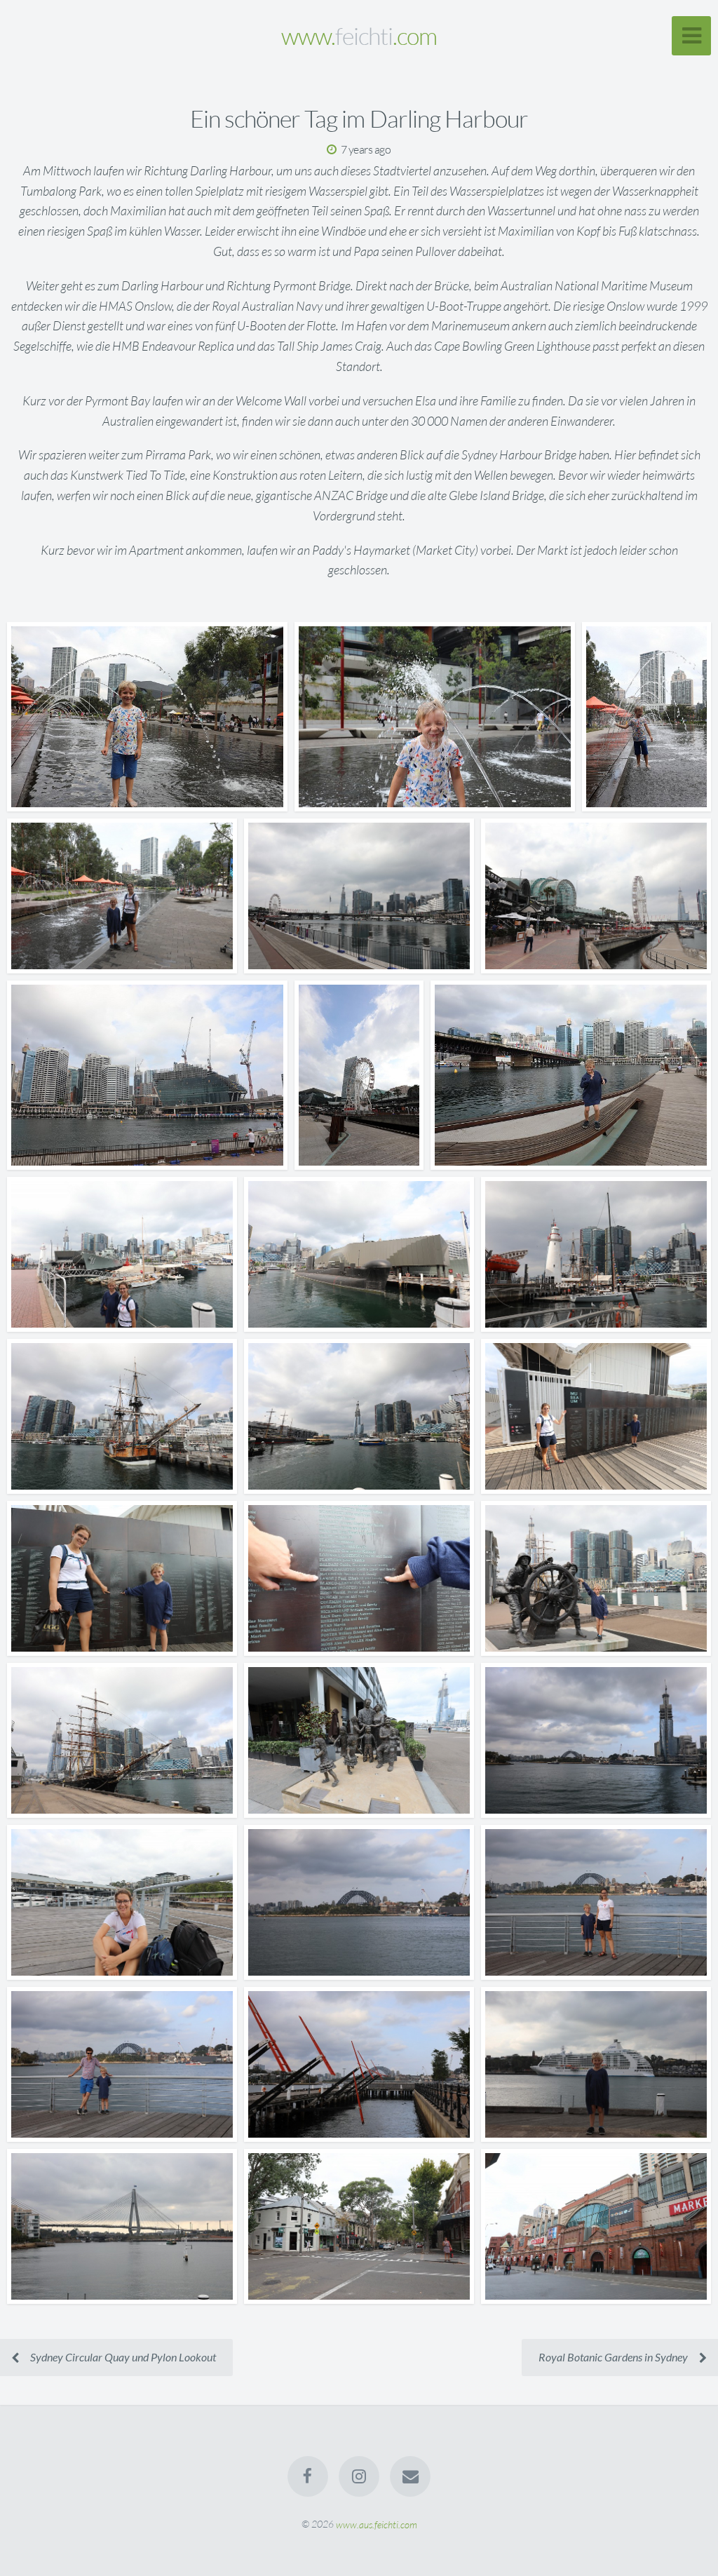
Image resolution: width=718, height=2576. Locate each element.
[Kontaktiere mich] (411, 2476)
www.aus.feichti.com (377, 2524)
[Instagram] (359, 2476)
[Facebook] (308, 2476)
